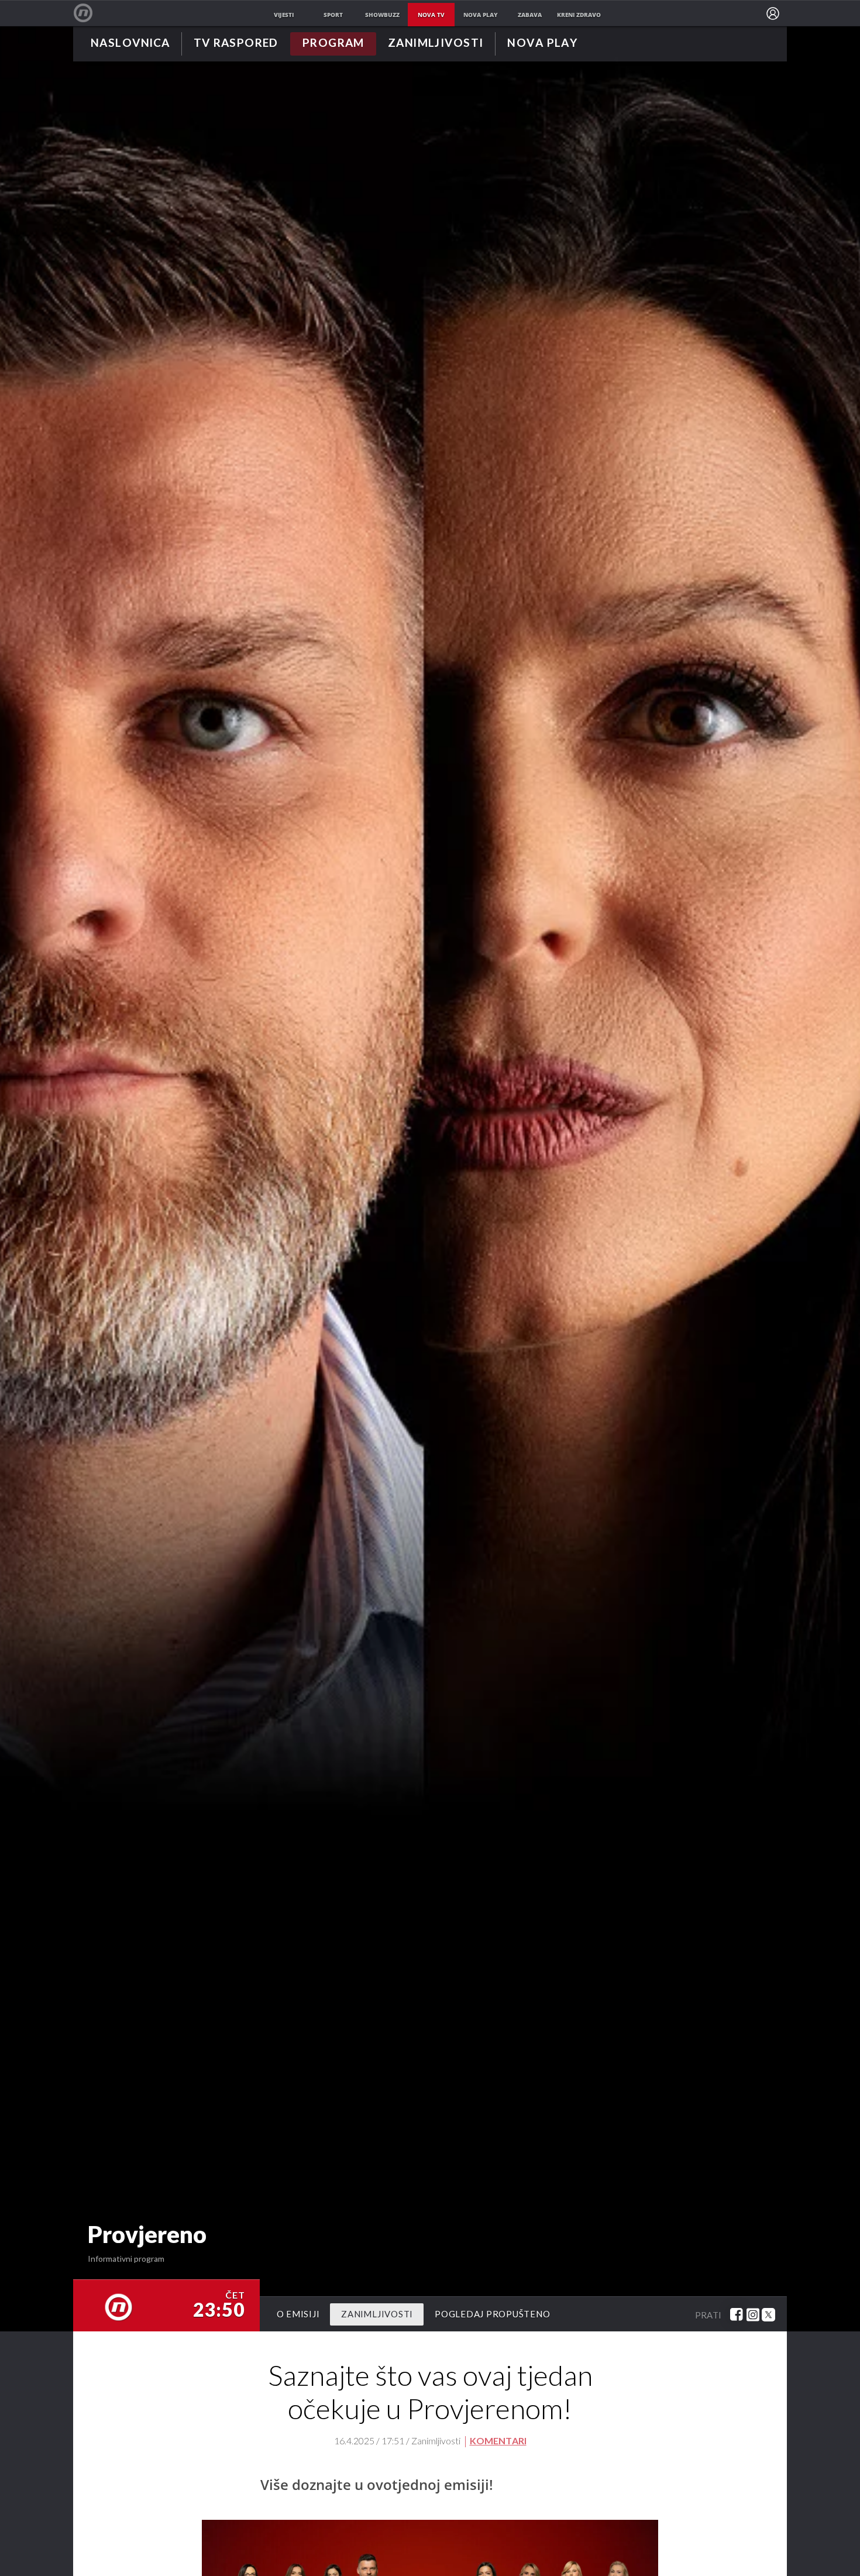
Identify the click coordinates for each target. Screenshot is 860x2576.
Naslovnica (130, 44)
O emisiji (298, 2314)
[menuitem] (773, 13)
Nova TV (89, 13)
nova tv (431, 15)
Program (333, 44)
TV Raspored (236, 44)
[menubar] (773, 13)
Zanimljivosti (436, 44)
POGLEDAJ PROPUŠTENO (492, 2314)
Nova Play (542, 44)
